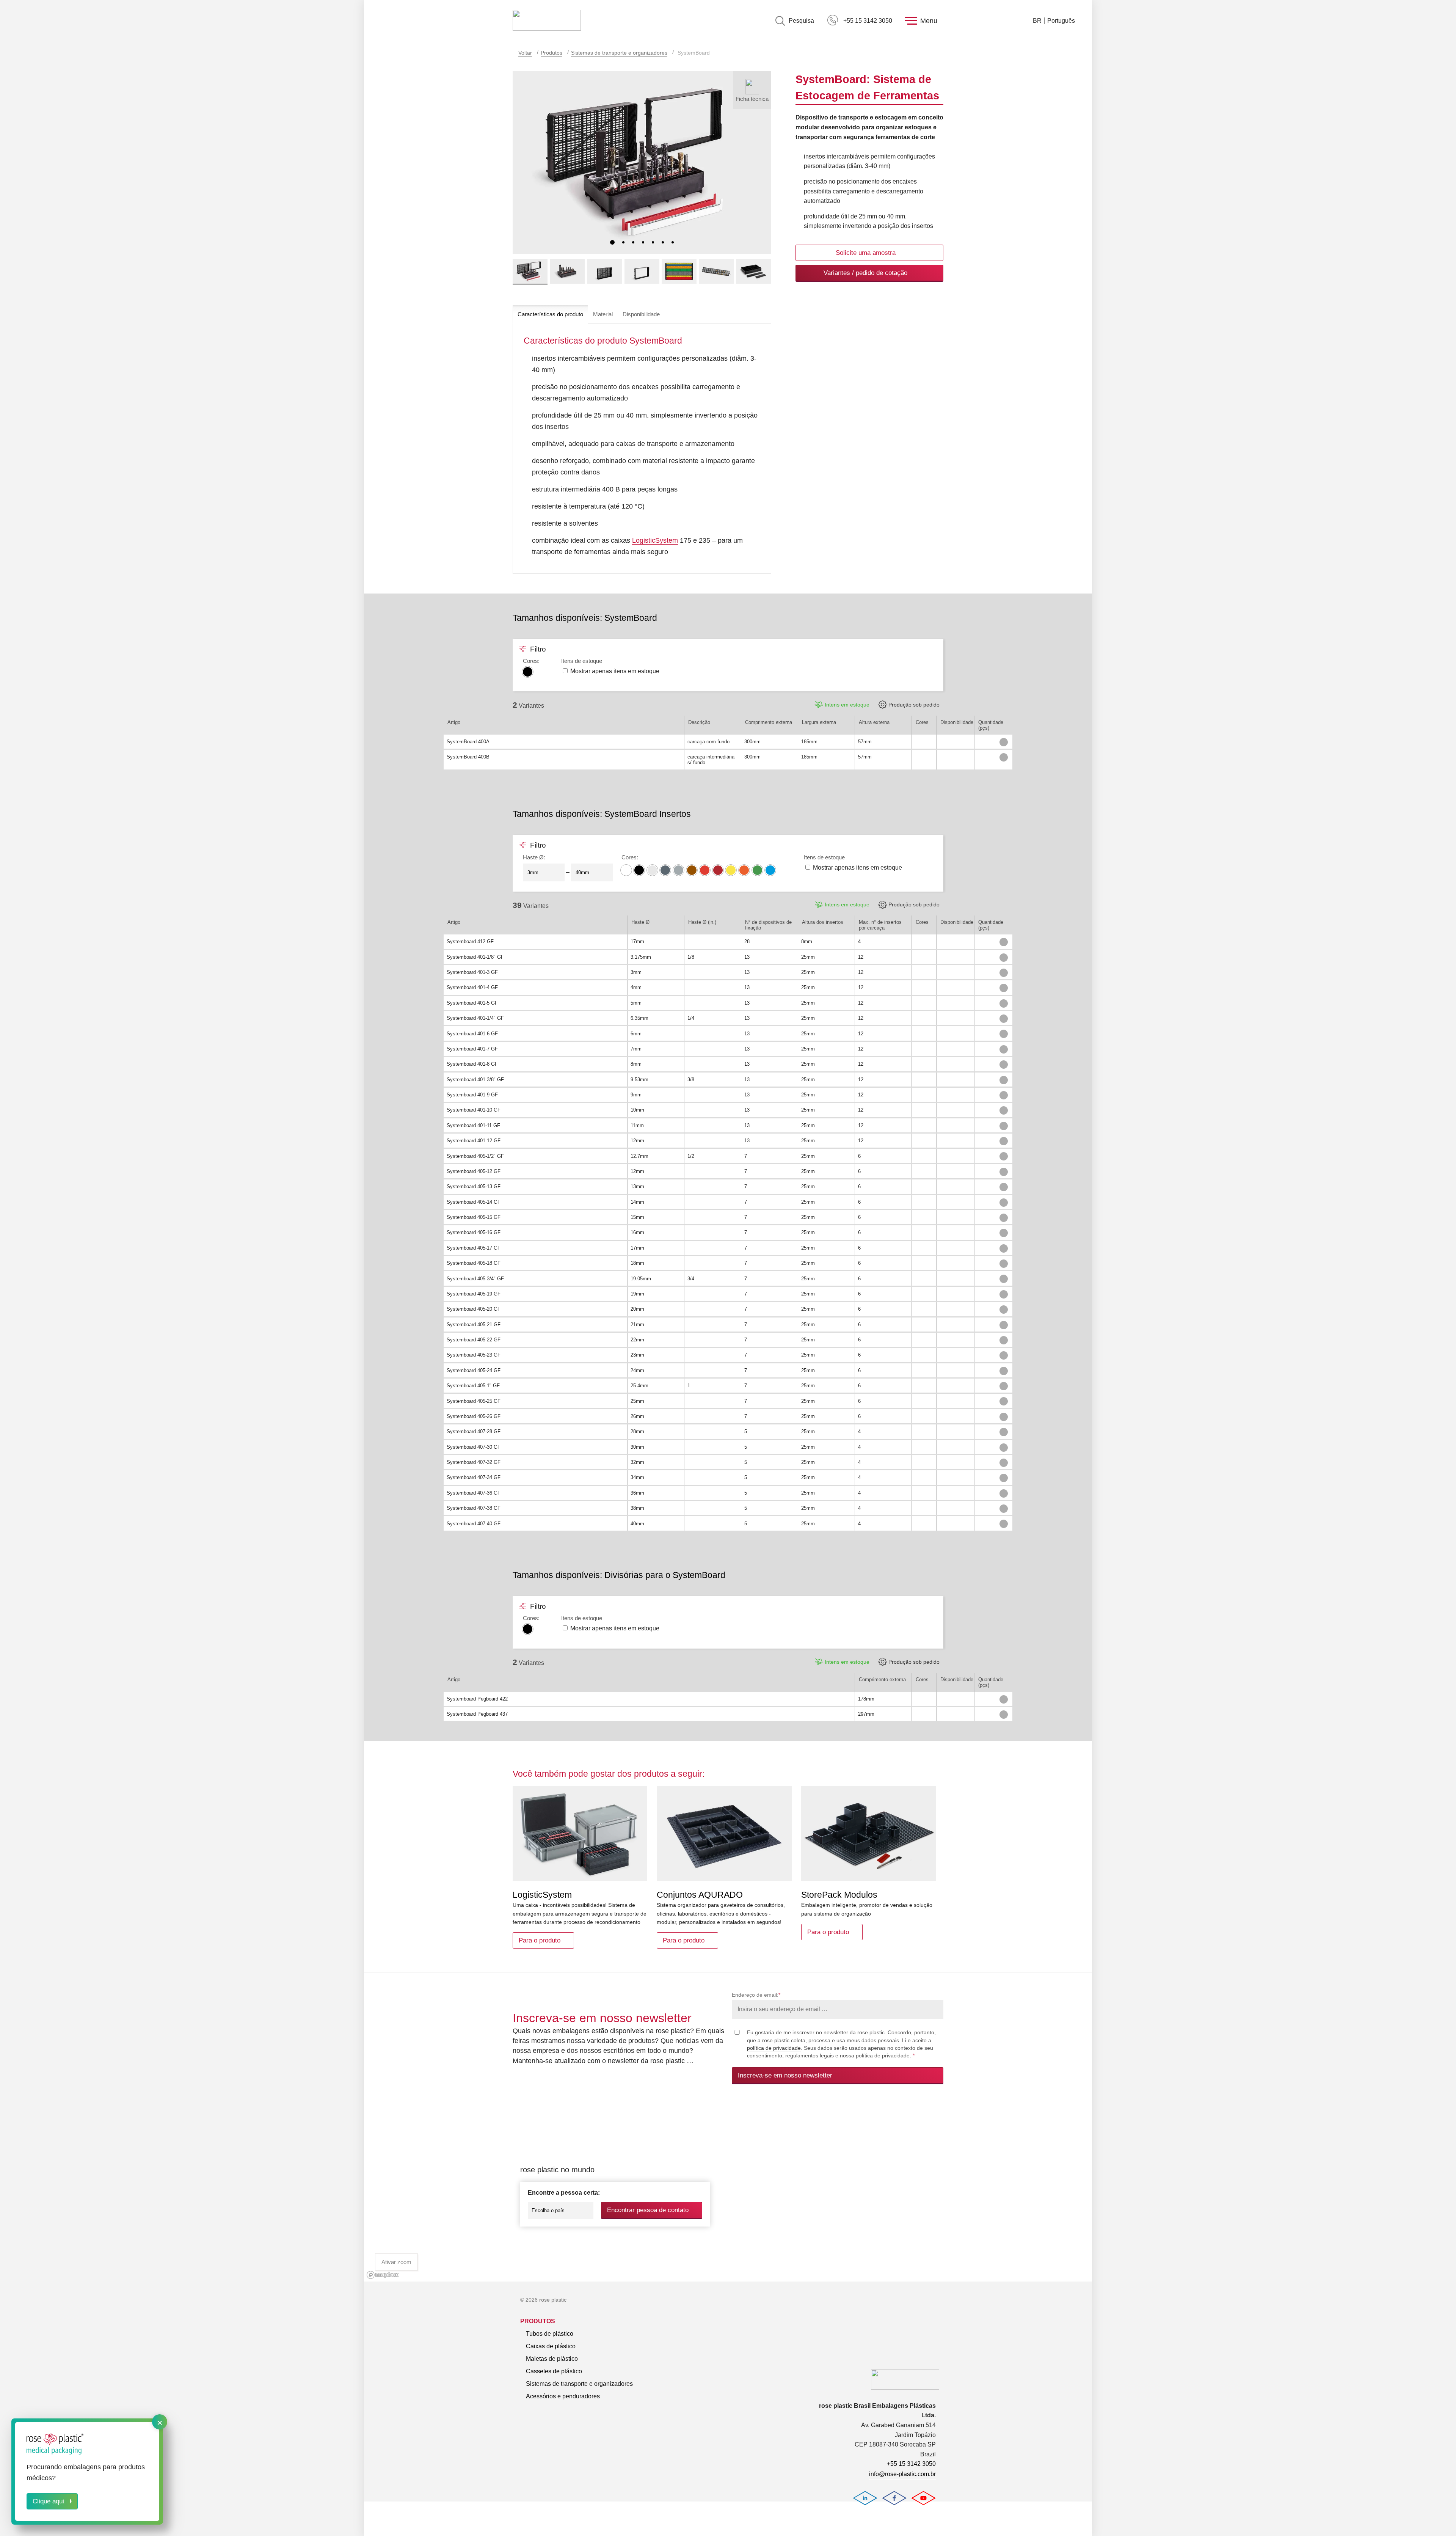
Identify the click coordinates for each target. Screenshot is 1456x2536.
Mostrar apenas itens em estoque (615, 671)
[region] (728, 2191)
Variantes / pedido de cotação (865, 273)
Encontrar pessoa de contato (648, 2210)
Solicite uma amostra (866, 253)
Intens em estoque (847, 705)
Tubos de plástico (550, 2334)
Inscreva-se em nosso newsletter (785, 2075)
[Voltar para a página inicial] (547, 21)
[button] (612, 242)
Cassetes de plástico (554, 2371)
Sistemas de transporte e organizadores (619, 53)
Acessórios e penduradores (563, 2396)
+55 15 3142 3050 (868, 21)
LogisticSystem (655, 540)
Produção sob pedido (914, 705)
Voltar (525, 53)
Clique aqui (48, 2501)
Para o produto (540, 1940)
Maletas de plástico (552, 2359)
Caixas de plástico (551, 2346)
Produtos (551, 53)
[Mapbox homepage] (383, 2275)
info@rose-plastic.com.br (902, 2474)
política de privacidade (774, 2048)
